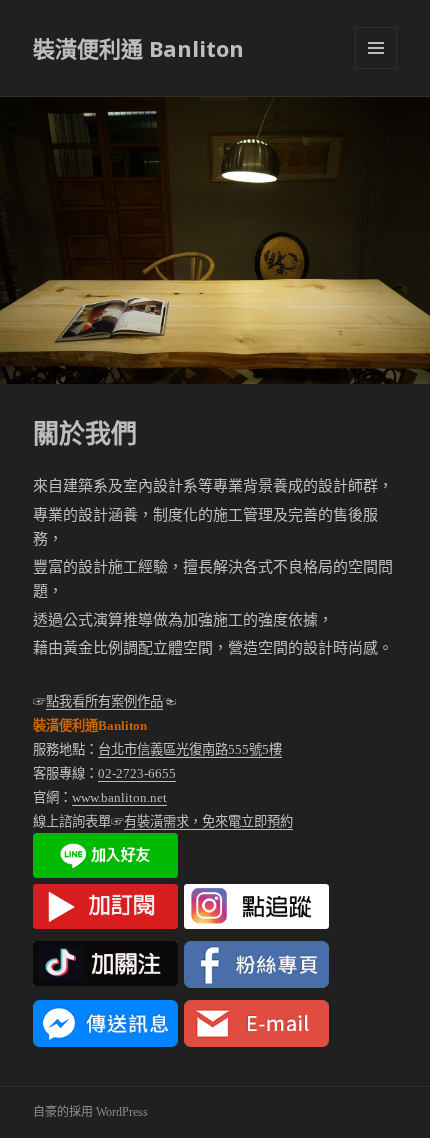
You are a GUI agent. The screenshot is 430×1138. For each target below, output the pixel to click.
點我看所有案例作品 (104, 701)
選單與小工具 (376, 48)
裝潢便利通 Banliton (138, 48)
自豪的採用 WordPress (90, 1112)
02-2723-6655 (137, 773)
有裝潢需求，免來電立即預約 (208, 821)
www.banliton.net (119, 797)
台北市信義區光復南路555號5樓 (190, 749)
